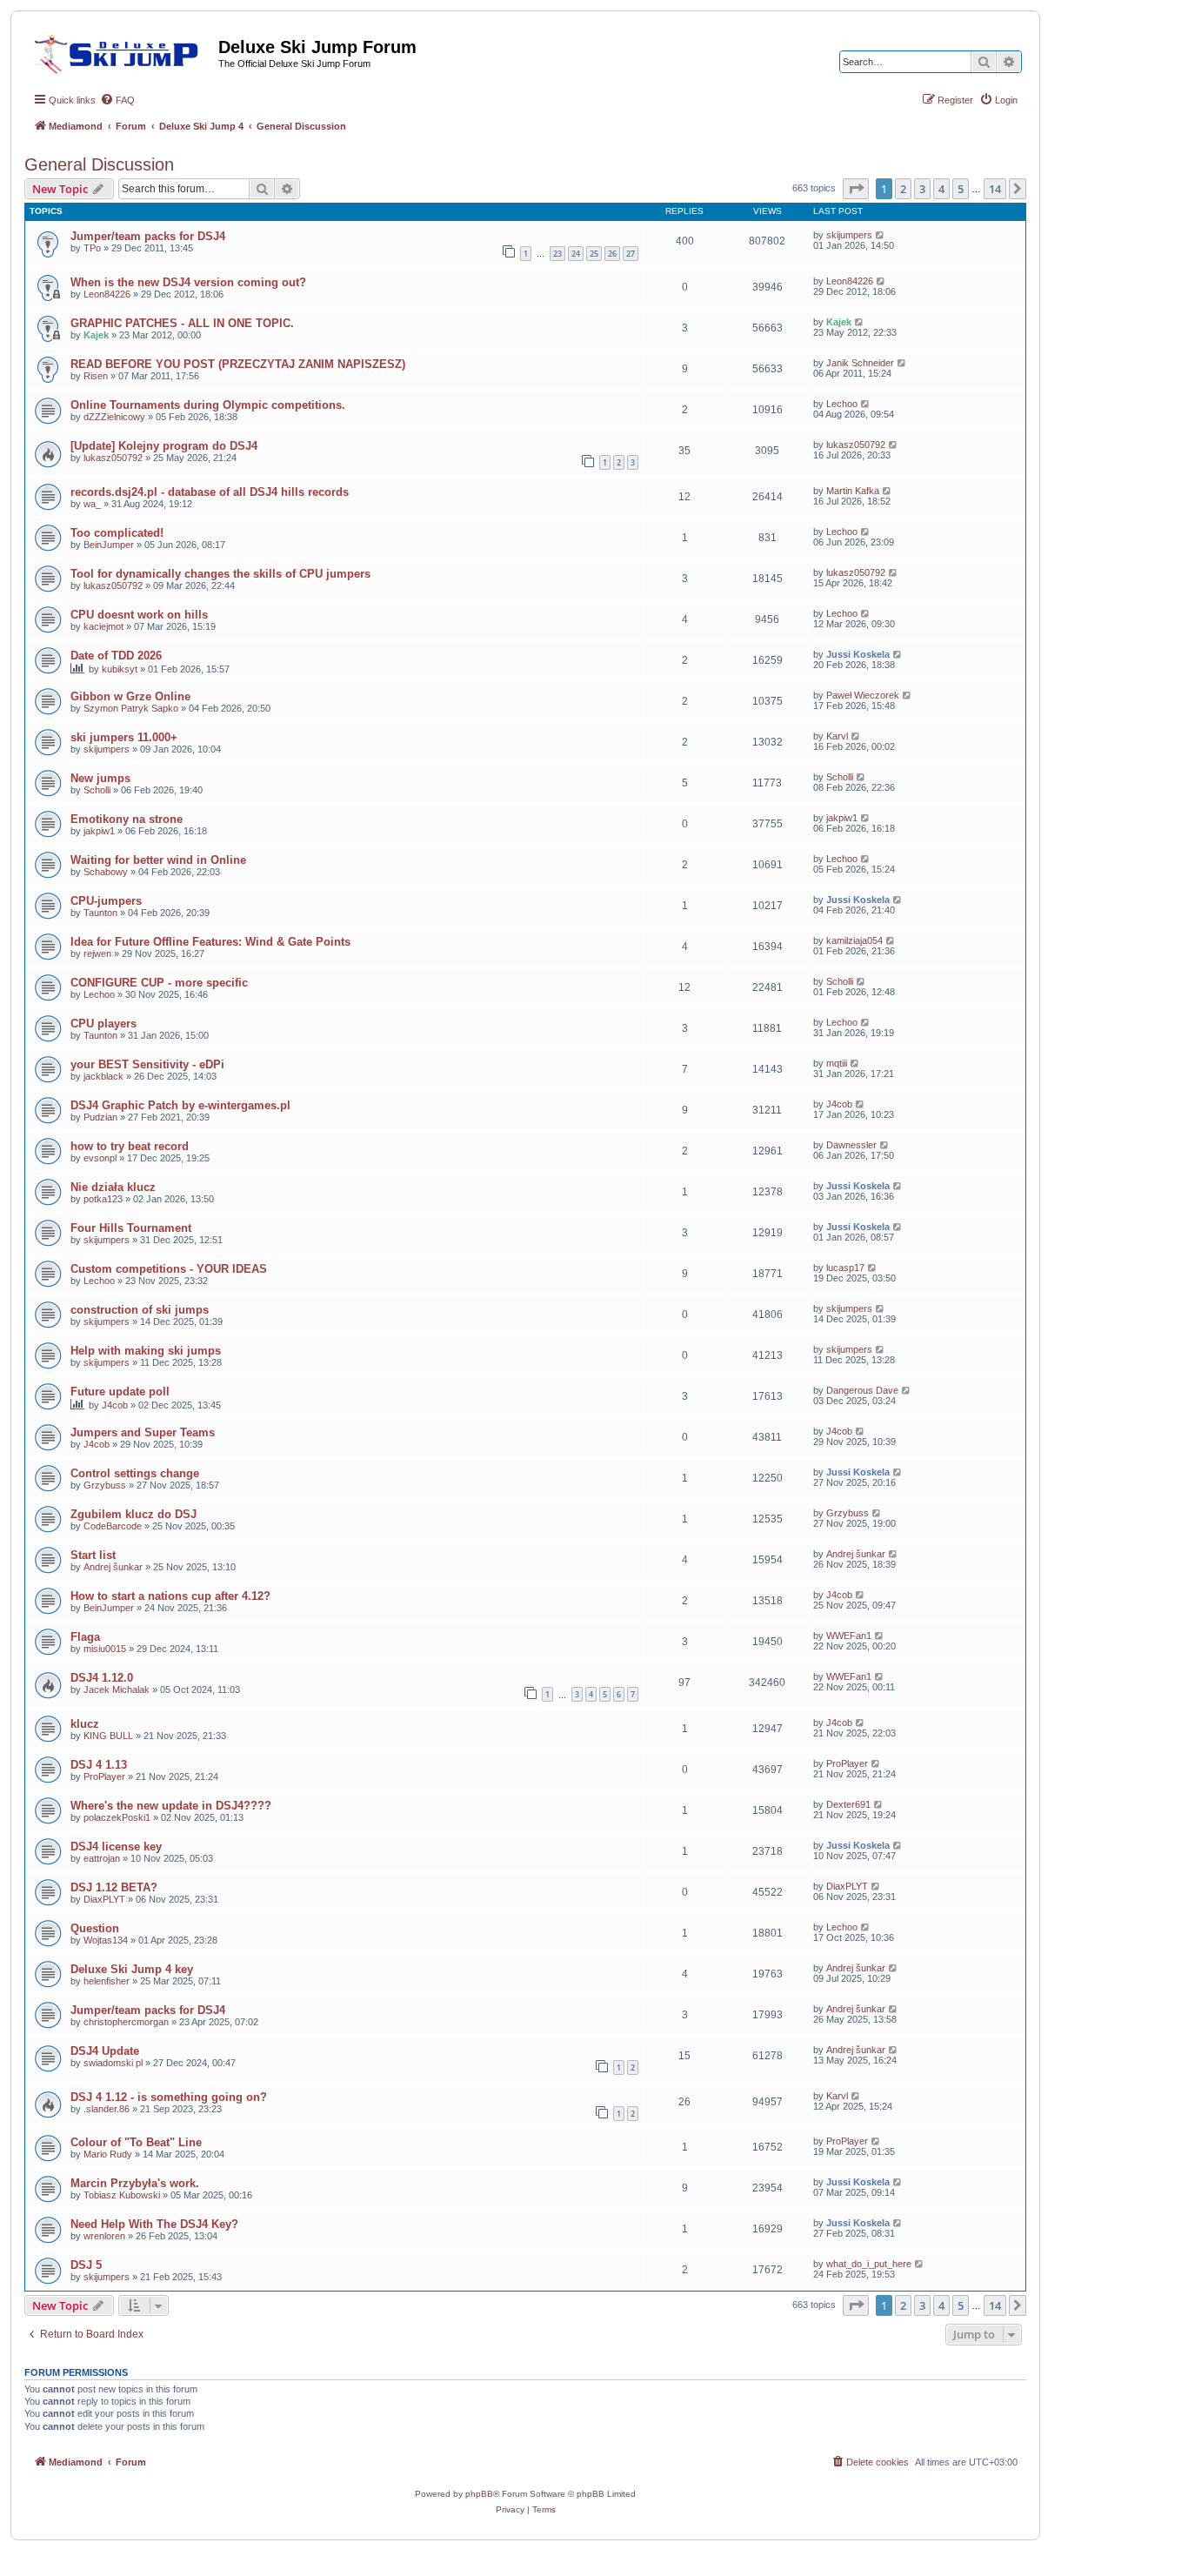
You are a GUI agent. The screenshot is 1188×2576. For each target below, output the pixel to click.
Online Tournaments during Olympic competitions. (208, 405)
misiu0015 (105, 1649)
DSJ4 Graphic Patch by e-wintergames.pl (180, 1105)
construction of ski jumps (140, 1310)
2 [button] (903, 189)
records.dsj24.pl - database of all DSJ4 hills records (210, 492)
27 (631, 254)
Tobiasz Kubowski (122, 2195)
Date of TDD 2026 (116, 656)
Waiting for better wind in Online (158, 860)
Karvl (837, 736)
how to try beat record (130, 1146)
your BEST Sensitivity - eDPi (147, 1064)
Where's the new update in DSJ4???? (171, 1806)
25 (594, 254)
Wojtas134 (106, 1940)
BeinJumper (109, 545)
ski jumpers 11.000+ (124, 737)
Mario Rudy (108, 2154)
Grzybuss (105, 1485)
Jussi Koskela (858, 654)
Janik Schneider (860, 363)
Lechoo (842, 404)
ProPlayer (104, 1776)
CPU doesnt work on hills (139, 615)
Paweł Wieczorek (863, 695)
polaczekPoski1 (117, 1817)
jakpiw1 (99, 831)
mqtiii (837, 1063)
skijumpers (849, 235)
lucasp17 (845, 1268)
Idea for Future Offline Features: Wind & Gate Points (210, 942)
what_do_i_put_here (869, 2264)
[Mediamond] (121, 51)
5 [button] (961, 189)
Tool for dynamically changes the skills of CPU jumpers (220, 574)
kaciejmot (103, 626)
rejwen (97, 953)
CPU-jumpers (106, 901)
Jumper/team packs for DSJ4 (148, 236)
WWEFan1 (849, 1636)
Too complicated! (117, 533)
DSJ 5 (86, 2265)
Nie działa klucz (113, 1187)
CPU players (103, 1024)
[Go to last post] (881, 235)
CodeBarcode (113, 1526)
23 (557, 254)
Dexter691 (848, 1804)
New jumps (100, 778)
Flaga (85, 1637)
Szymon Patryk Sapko (131, 708)
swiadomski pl (113, 2063)
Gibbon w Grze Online (130, 696)
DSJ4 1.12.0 (102, 1678)
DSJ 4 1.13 (99, 1765)
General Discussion (99, 164)
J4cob (839, 1104)
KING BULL (108, 1736)
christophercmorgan (126, 2022)
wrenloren (104, 2236)
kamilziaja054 (854, 940)
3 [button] (922, 189)
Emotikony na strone (127, 819)
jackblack (103, 1076)
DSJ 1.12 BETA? (114, 1887)
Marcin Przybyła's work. (135, 2183)
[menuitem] (117, 100)
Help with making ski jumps (146, 1351)
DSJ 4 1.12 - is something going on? (169, 2097)
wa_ (92, 504)
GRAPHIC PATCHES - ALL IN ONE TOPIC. (182, 323)
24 (576, 254)
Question (95, 1928)
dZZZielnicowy (114, 417)
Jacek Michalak (117, 1689)
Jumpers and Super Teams (143, 1432)
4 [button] (941, 189)
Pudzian (100, 1117)
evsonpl (100, 1158)
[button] (856, 189)
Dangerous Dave (862, 1390)
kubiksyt (120, 669)
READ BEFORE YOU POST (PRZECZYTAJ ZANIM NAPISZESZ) (238, 364)
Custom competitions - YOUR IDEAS (169, 1269)
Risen (96, 376)
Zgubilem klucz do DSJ (133, 1514)
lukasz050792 (113, 458)
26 (612, 254)
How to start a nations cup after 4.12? (170, 1596)
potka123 (103, 1199)
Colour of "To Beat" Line (136, 2142)
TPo (92, 248)
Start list (93, 1555)
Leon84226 (107, 294)
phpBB (479, 2494)
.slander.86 (107, 2109)
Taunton (100, 913)
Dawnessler (851, 1145)
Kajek (96, 335)
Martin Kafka (853, 491)
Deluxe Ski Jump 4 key (132, 1969)
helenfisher (107, 1981)
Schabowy (106, 872)
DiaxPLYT (104, 1899)
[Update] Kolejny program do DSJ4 (164, 446)
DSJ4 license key (116, 1847)
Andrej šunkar (113, 1567)
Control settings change (135, 1473)
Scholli (97, 790)
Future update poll (120, 1392)
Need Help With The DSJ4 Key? (154, 2224)
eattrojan (102, 1858)
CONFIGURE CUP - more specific (159, 983)
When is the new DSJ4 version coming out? (188, 282)
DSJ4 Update (105, 2051)
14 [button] (995, 189)
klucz (85, 1724)
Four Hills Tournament (131, 1228)
